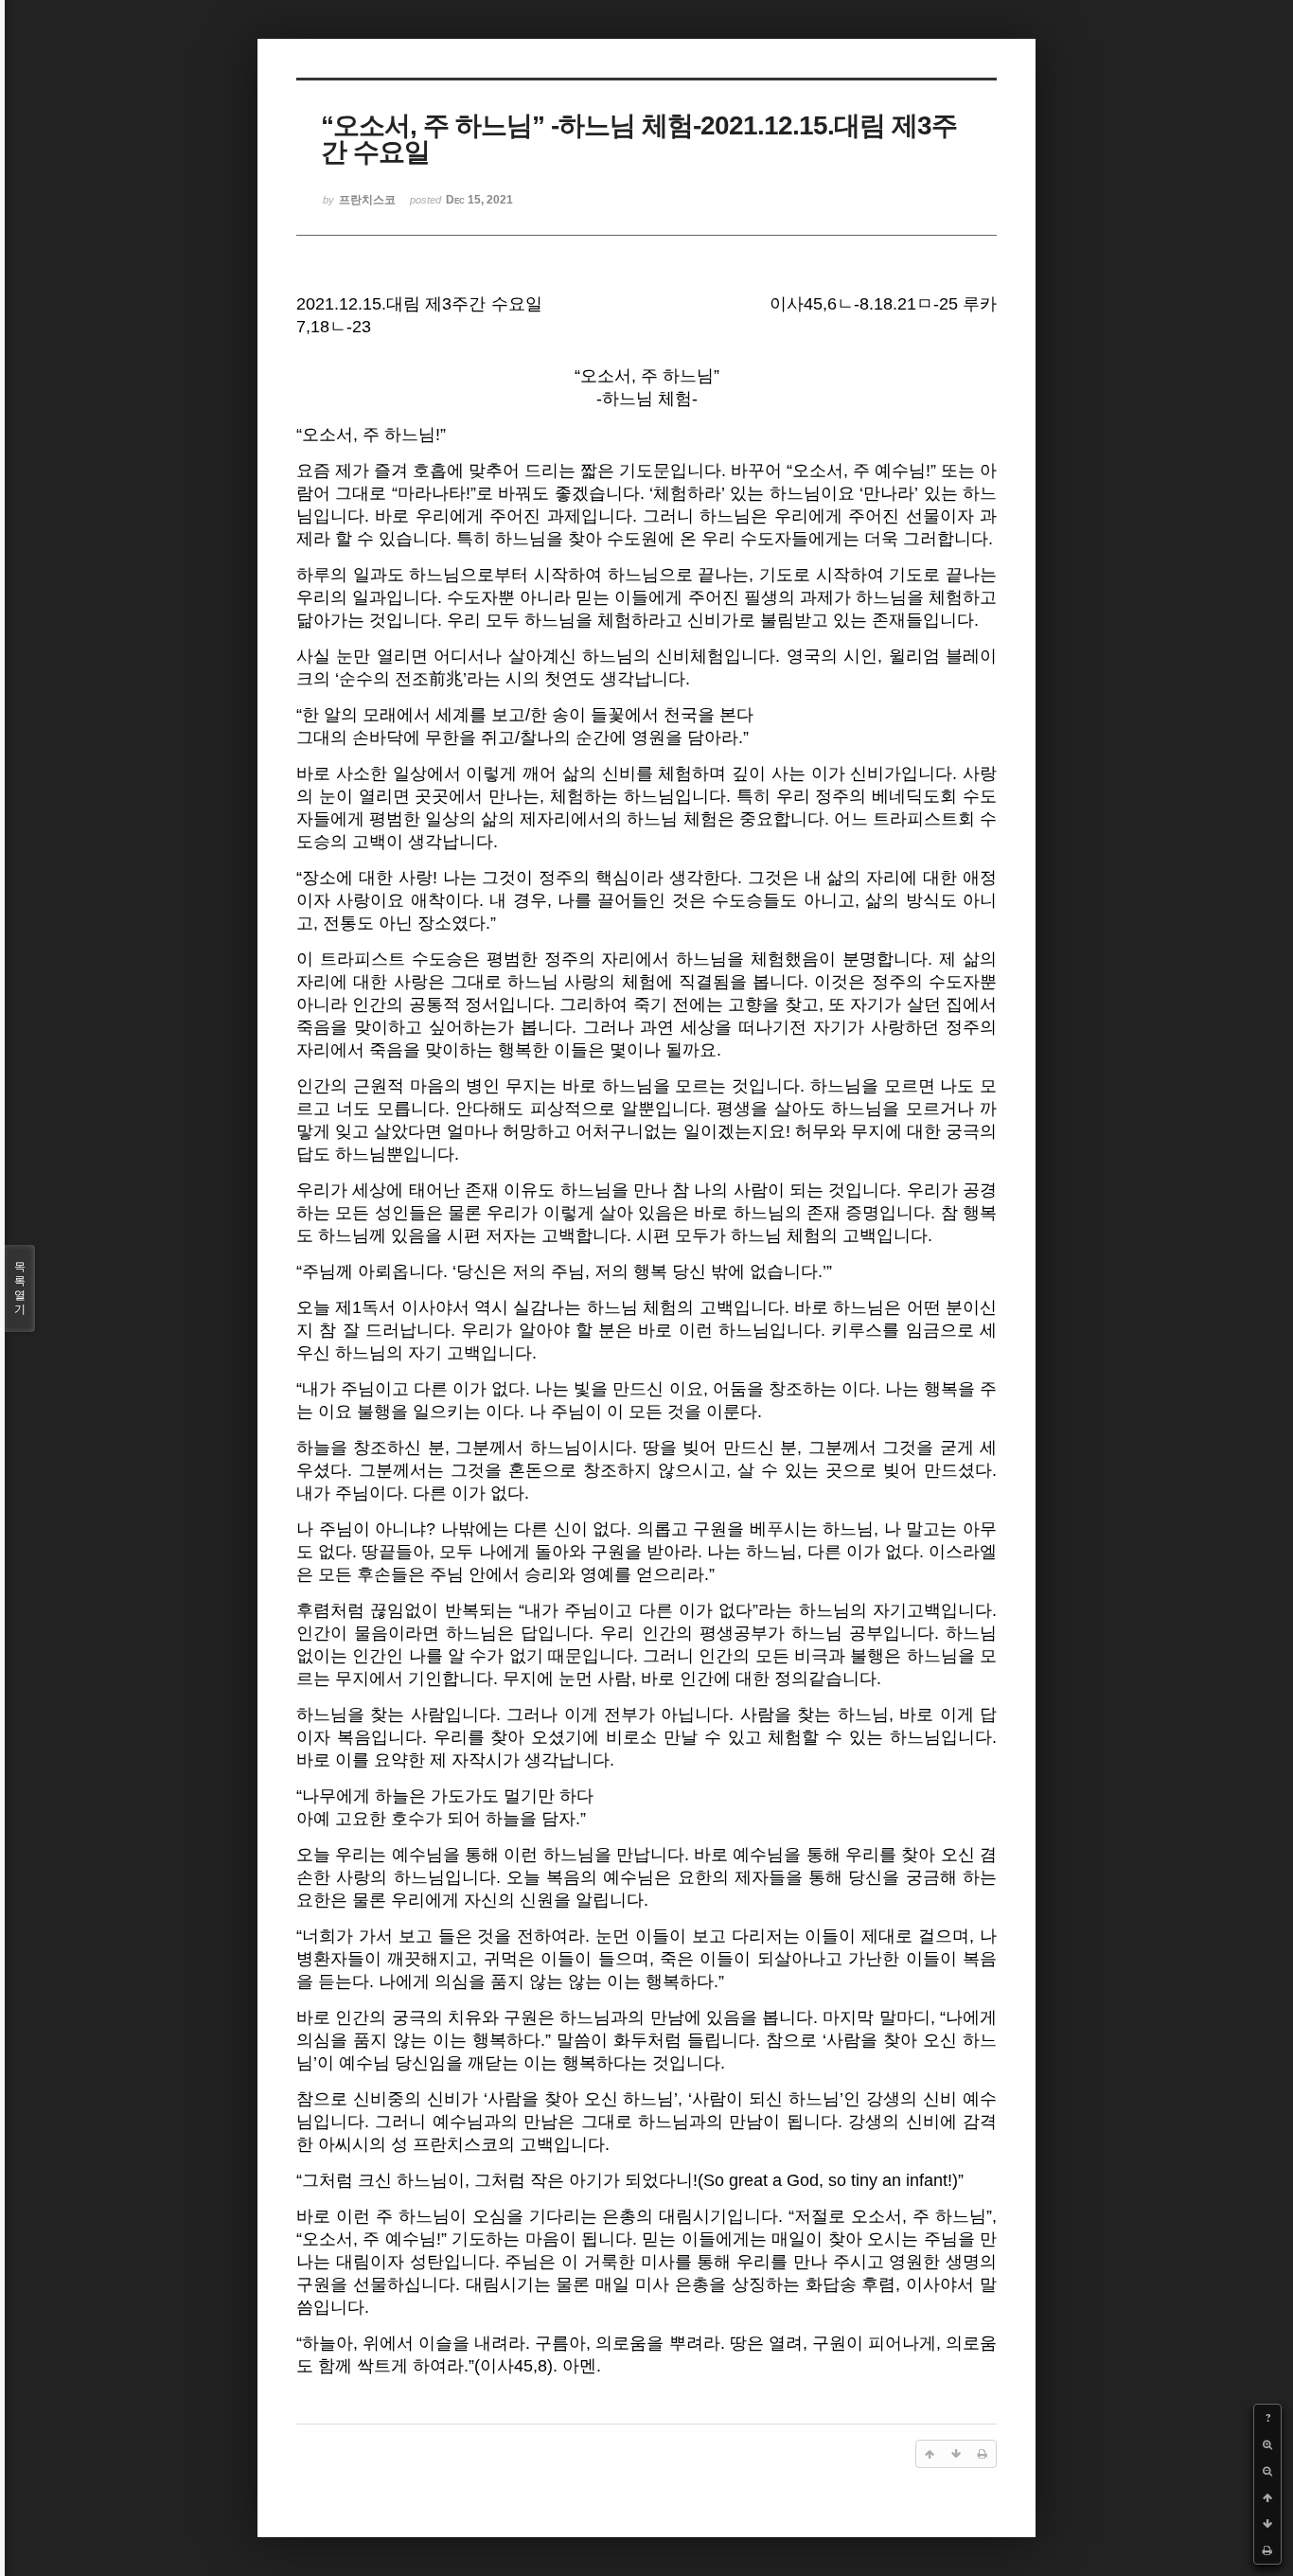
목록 (20, 1288)
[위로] (1267, 2497)
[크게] (1267, 2444)
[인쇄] (1267, 2550)
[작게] (1267, 2471)
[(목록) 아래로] (1267, 2524)
